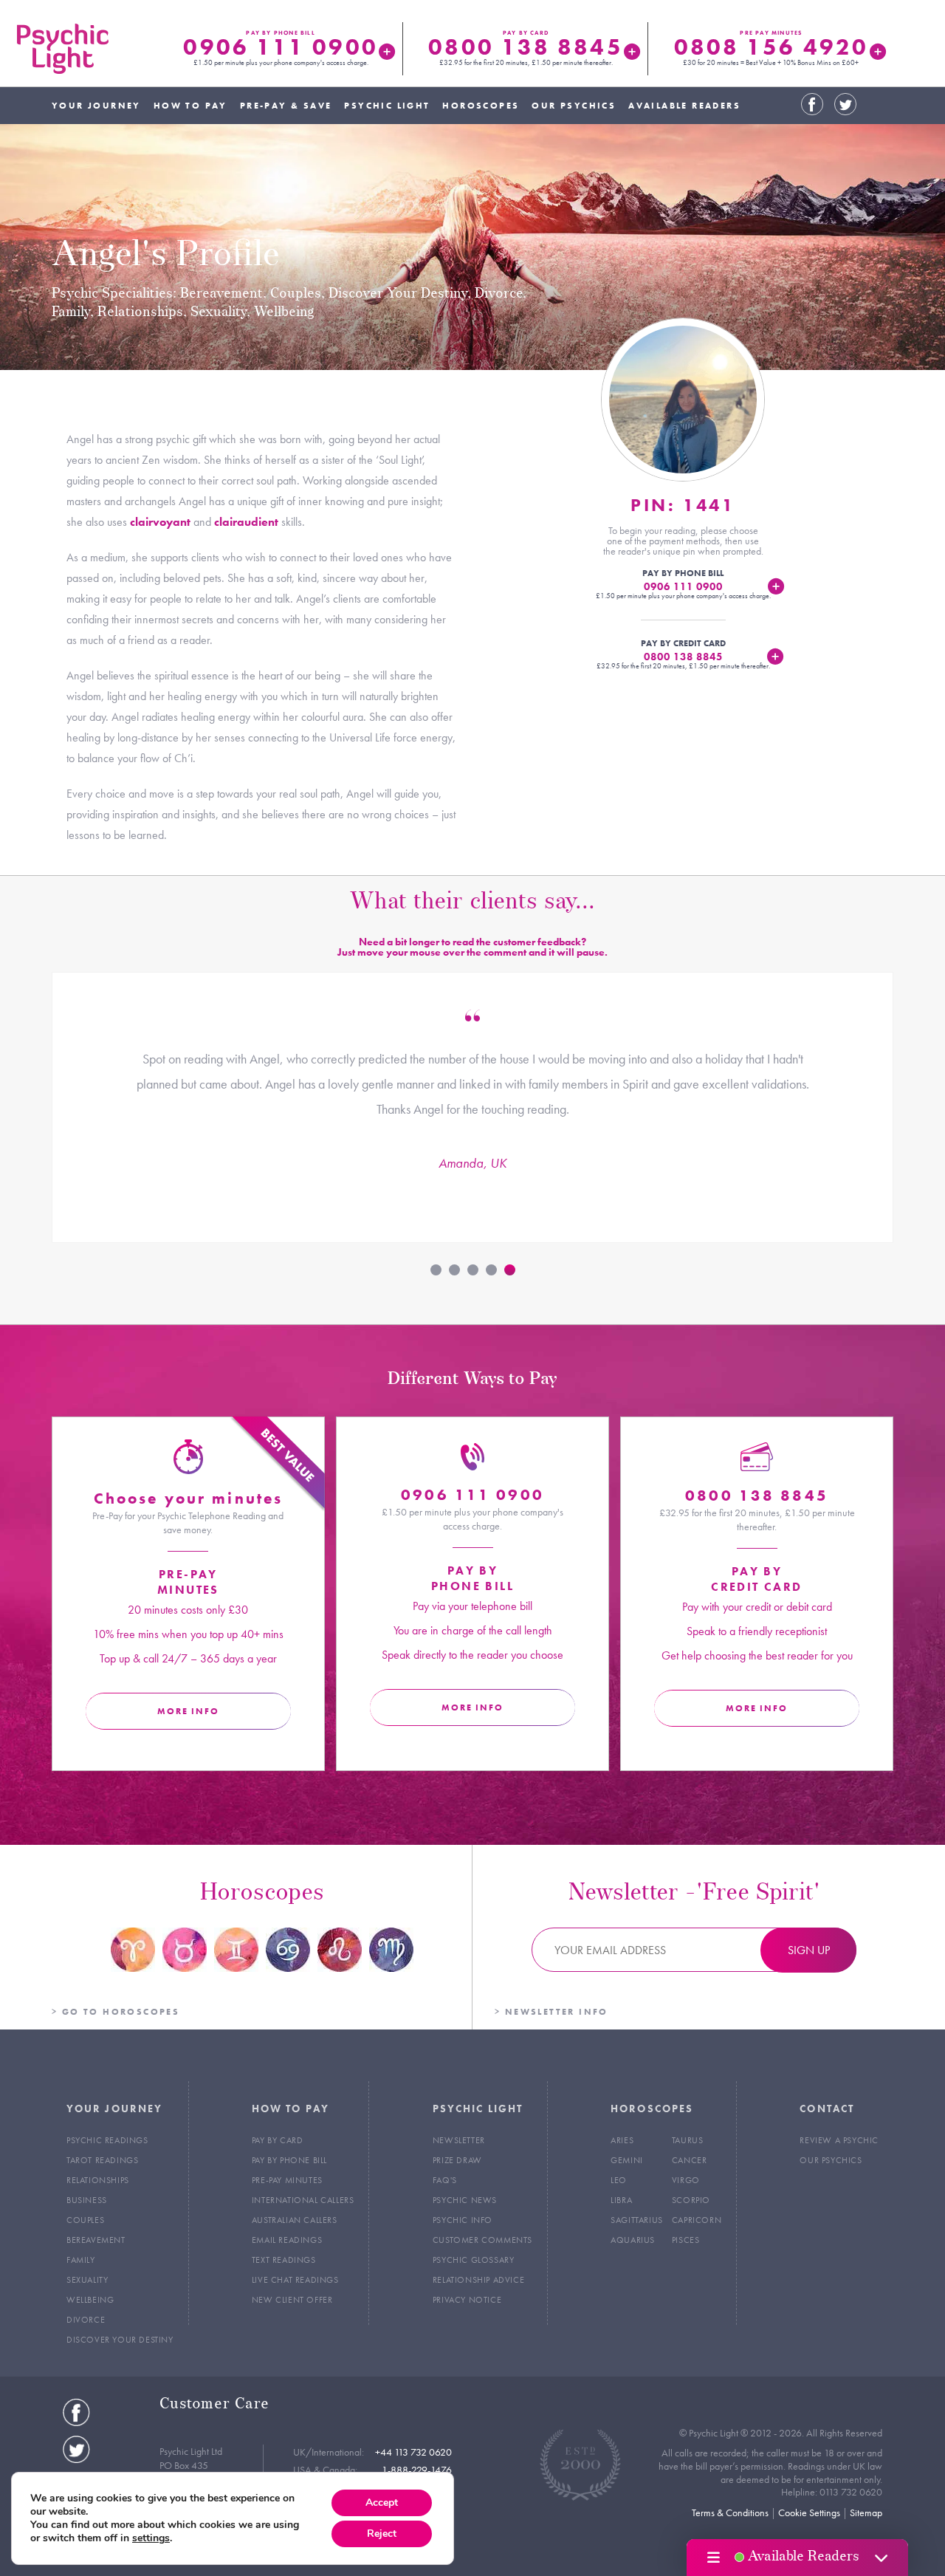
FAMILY (81, 2260)
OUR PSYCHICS (574, 106)
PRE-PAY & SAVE (286, 106)
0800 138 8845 (525, 47)
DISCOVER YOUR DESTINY (120, 2340)
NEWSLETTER (459, 2140)
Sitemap (866, 2512)
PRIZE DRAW (457, 2160)
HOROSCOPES (481, 106)
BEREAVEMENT (96, 2240)
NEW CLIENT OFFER (292, 2300)
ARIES (622, 2140)
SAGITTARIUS (637, 2220)
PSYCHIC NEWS (465, 2200)
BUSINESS (87, 2200)
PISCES (686, 2240)
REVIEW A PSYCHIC (839, 2140)
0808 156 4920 (771, 47)
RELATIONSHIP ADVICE (478, 2280)
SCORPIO (691, 2200)
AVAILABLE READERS (684, 106)
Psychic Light (63, 49)
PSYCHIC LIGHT (387, 106)
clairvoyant (160, 522)
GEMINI (627, 2160)
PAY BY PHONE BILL (289, 2160)
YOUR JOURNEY (96, 106)
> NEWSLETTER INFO (551, 2012)
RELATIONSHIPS (98, 2180)
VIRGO (686, 2180)
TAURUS (688, 2140)
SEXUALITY (87, 2280)
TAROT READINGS (102, 2160)
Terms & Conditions (730, 2512)
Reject (382, 2534)
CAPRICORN (697, 2220)
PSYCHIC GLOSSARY (474, 2260)
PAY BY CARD (278, 2140)
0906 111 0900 (280, 47)
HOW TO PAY (190, 106)
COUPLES (85, 2220)
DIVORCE (86, 2320)
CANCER (690, 2160)
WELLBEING (90, 2300)
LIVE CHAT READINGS (295, 2280)
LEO (619, 2180)
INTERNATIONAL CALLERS (303, 2200)
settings (151, 2538)
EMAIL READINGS (287, 2240)
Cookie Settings (809, 2512)
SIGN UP (809, 1950)
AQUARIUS (633, 2240)
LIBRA (621, 2200)
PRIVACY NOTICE (467, 2300)
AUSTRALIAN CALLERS (295, 2220)
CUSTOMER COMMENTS (482, 2240)
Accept (382, 2503)
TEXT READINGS (284, 2260)
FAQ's (445, 2180)
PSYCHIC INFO (463, 2220)
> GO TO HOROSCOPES (116, 2012)
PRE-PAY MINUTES (287, 2180)
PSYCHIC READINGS (107, 2140)
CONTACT (827, 2109)
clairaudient (246, 522)
